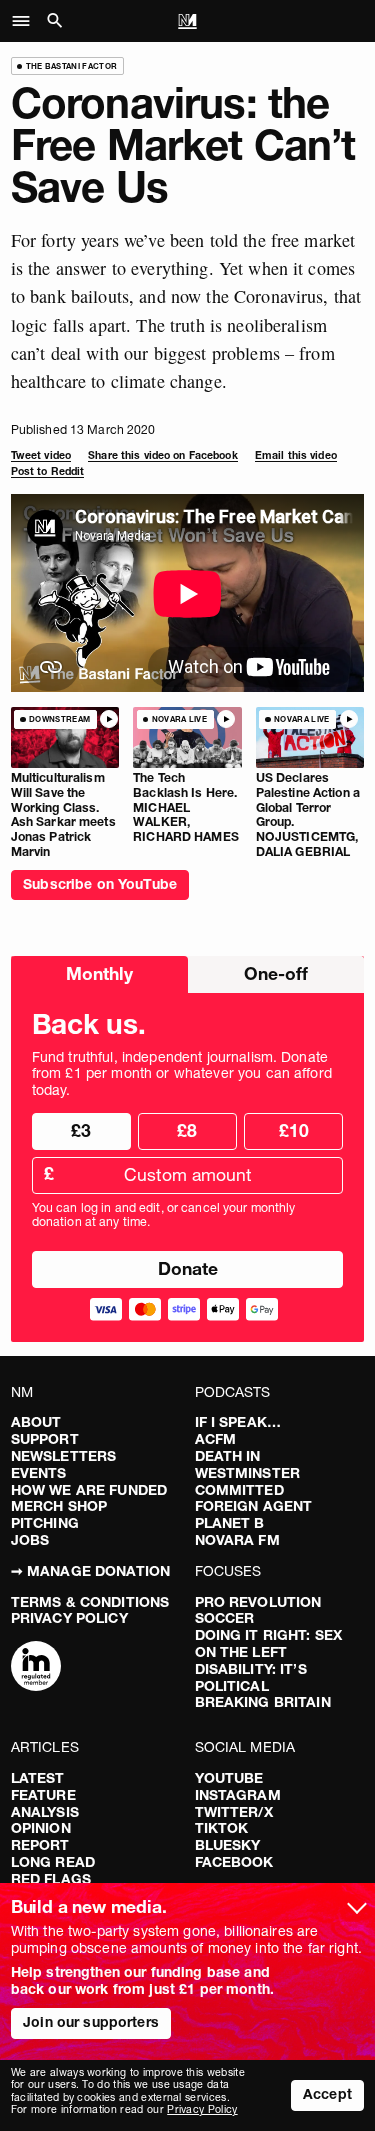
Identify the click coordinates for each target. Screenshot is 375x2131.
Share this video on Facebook (162, 455)
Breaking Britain (263, 1702)
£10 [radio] (294, 1130)
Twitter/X (234, 1812)
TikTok (222, 1828)
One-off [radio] (276, 973)
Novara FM (237, 1540)
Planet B (230, 1523)
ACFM (216, 1439)
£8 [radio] (187, 1130)
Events (39, 1473)
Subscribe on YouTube (100, 884)
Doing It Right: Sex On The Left (269, 1643)
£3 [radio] (81, 1130)
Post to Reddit (48, 471)
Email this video (296, 455)
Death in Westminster (248, 1464)
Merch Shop (59, 1506)
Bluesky (228, 1845)
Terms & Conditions (90, 1602)
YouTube (229, 1778)
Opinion (41, 1828)
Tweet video (41, 455)
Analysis (45, 1812)
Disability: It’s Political (251, 1677)
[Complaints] (36, 1668)
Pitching (45, 1523)
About (36, 1422)
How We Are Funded (89, 1490)
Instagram (238, 1795)
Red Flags (51, 1879)
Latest (38, 1778)
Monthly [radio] (99, 973)
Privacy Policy (69, 1618)
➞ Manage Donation (90, 1571)
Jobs (30, 1540)
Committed (239, 1490)
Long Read (53, 1862)
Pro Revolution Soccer (258, 1610)
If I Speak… (238, 1422)
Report (40, 1845)
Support (45, 1439)
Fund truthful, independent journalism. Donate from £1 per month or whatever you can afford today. (182, 1074)
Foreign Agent (254, 1506)
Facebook (234, 1862)
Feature (43, 1795)
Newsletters (64, 1456)
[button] (26, 21)
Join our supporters (91, 2022)
